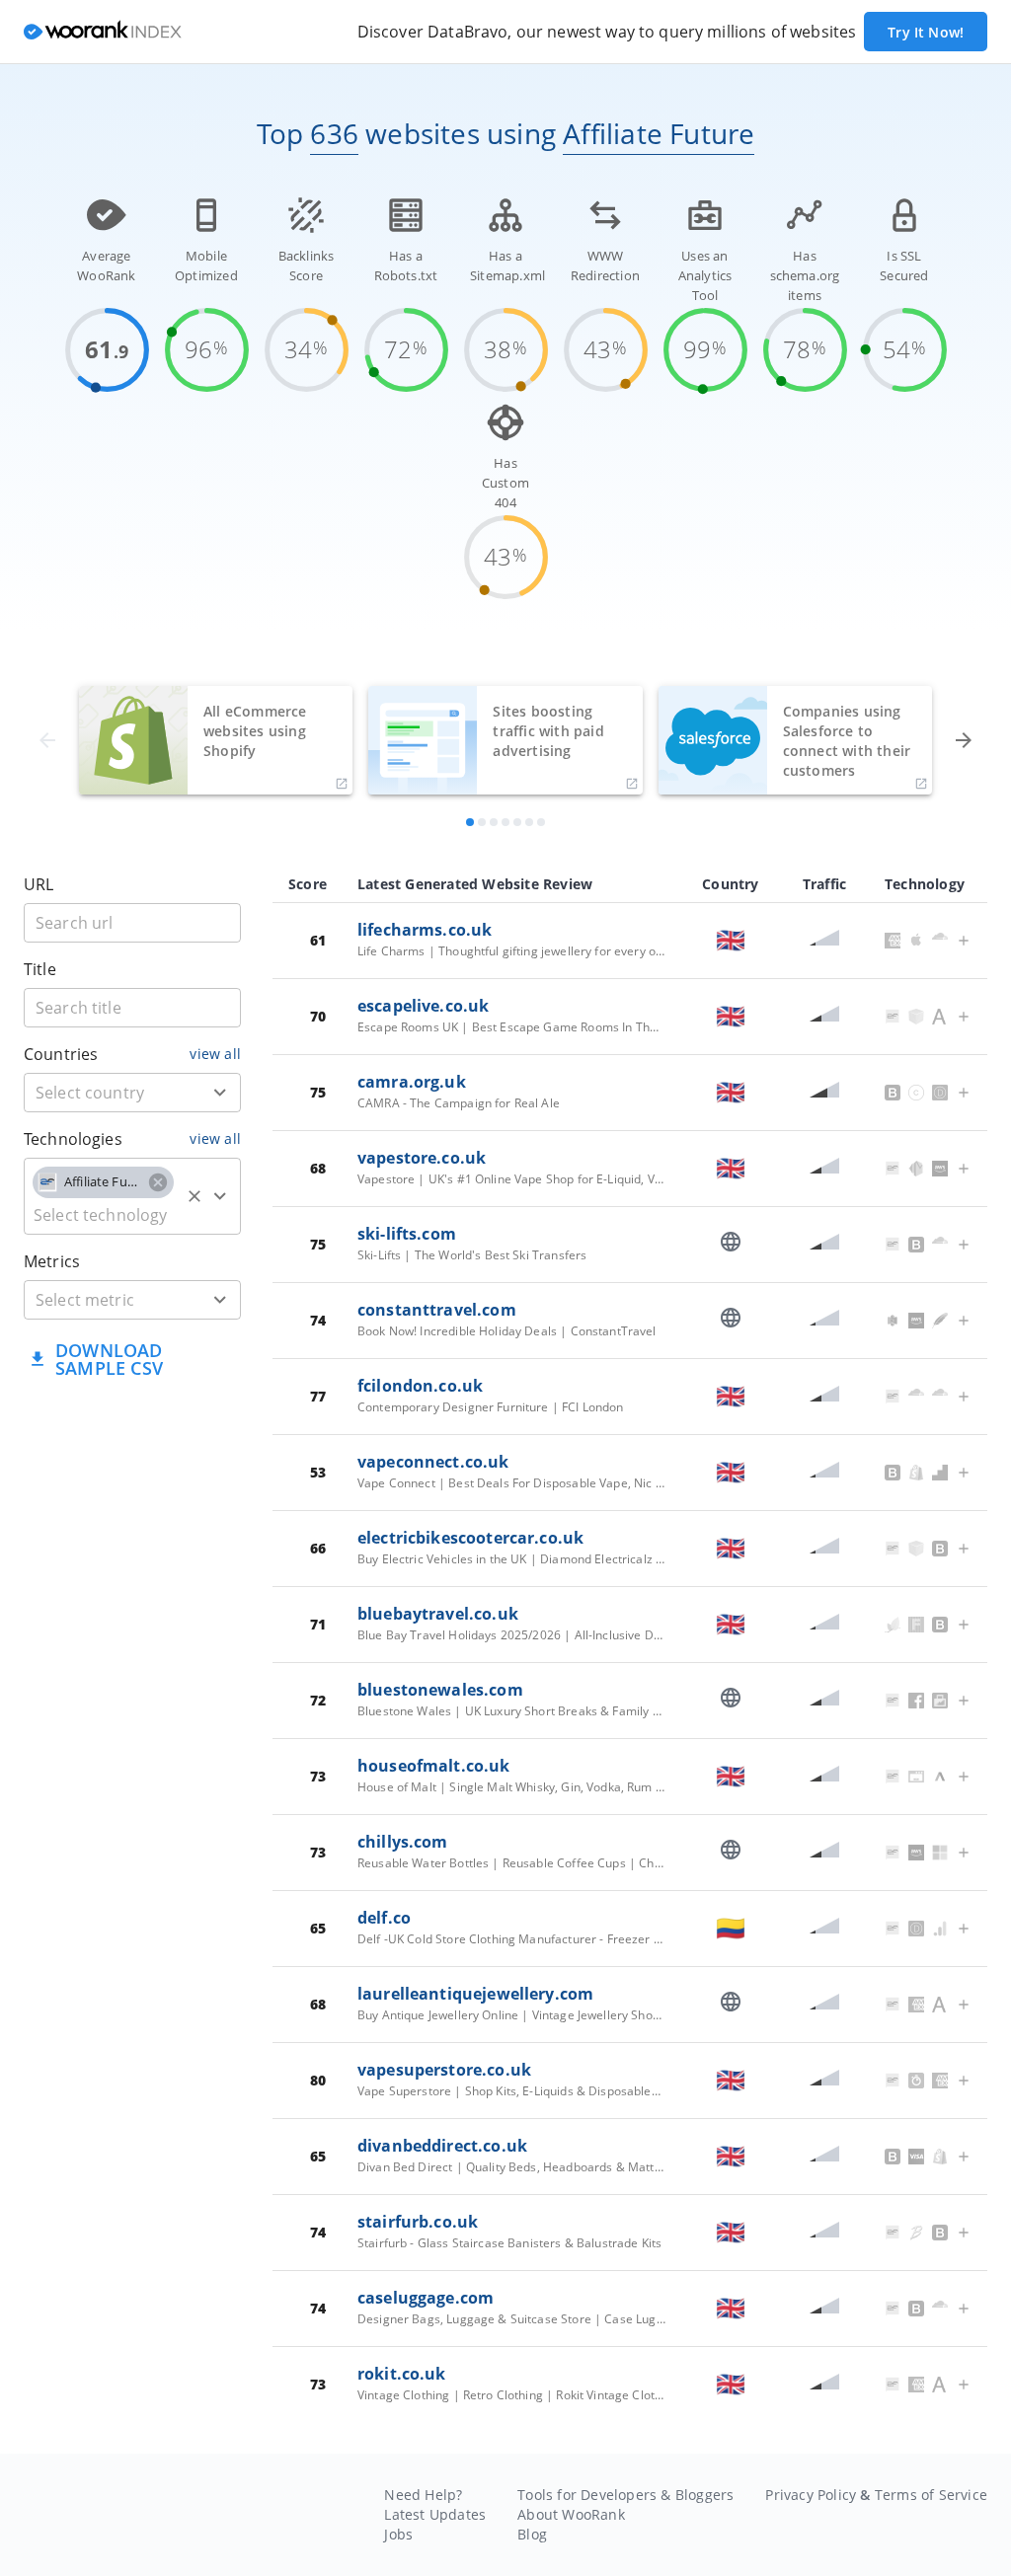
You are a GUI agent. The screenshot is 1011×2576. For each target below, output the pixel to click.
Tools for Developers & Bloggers (625, 2495)
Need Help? (423, 2495)
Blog (532, 2534)
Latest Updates (435, 2514)
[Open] (220, 1093)
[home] (103, 32)
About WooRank (571, 2514)
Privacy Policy (811, 2495)
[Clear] (194, 1196)
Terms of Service (931, 2495)
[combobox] (132, 1093)
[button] (103, 1182)
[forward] (964, 740)
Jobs (398, 2534)
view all (215, 1054)
